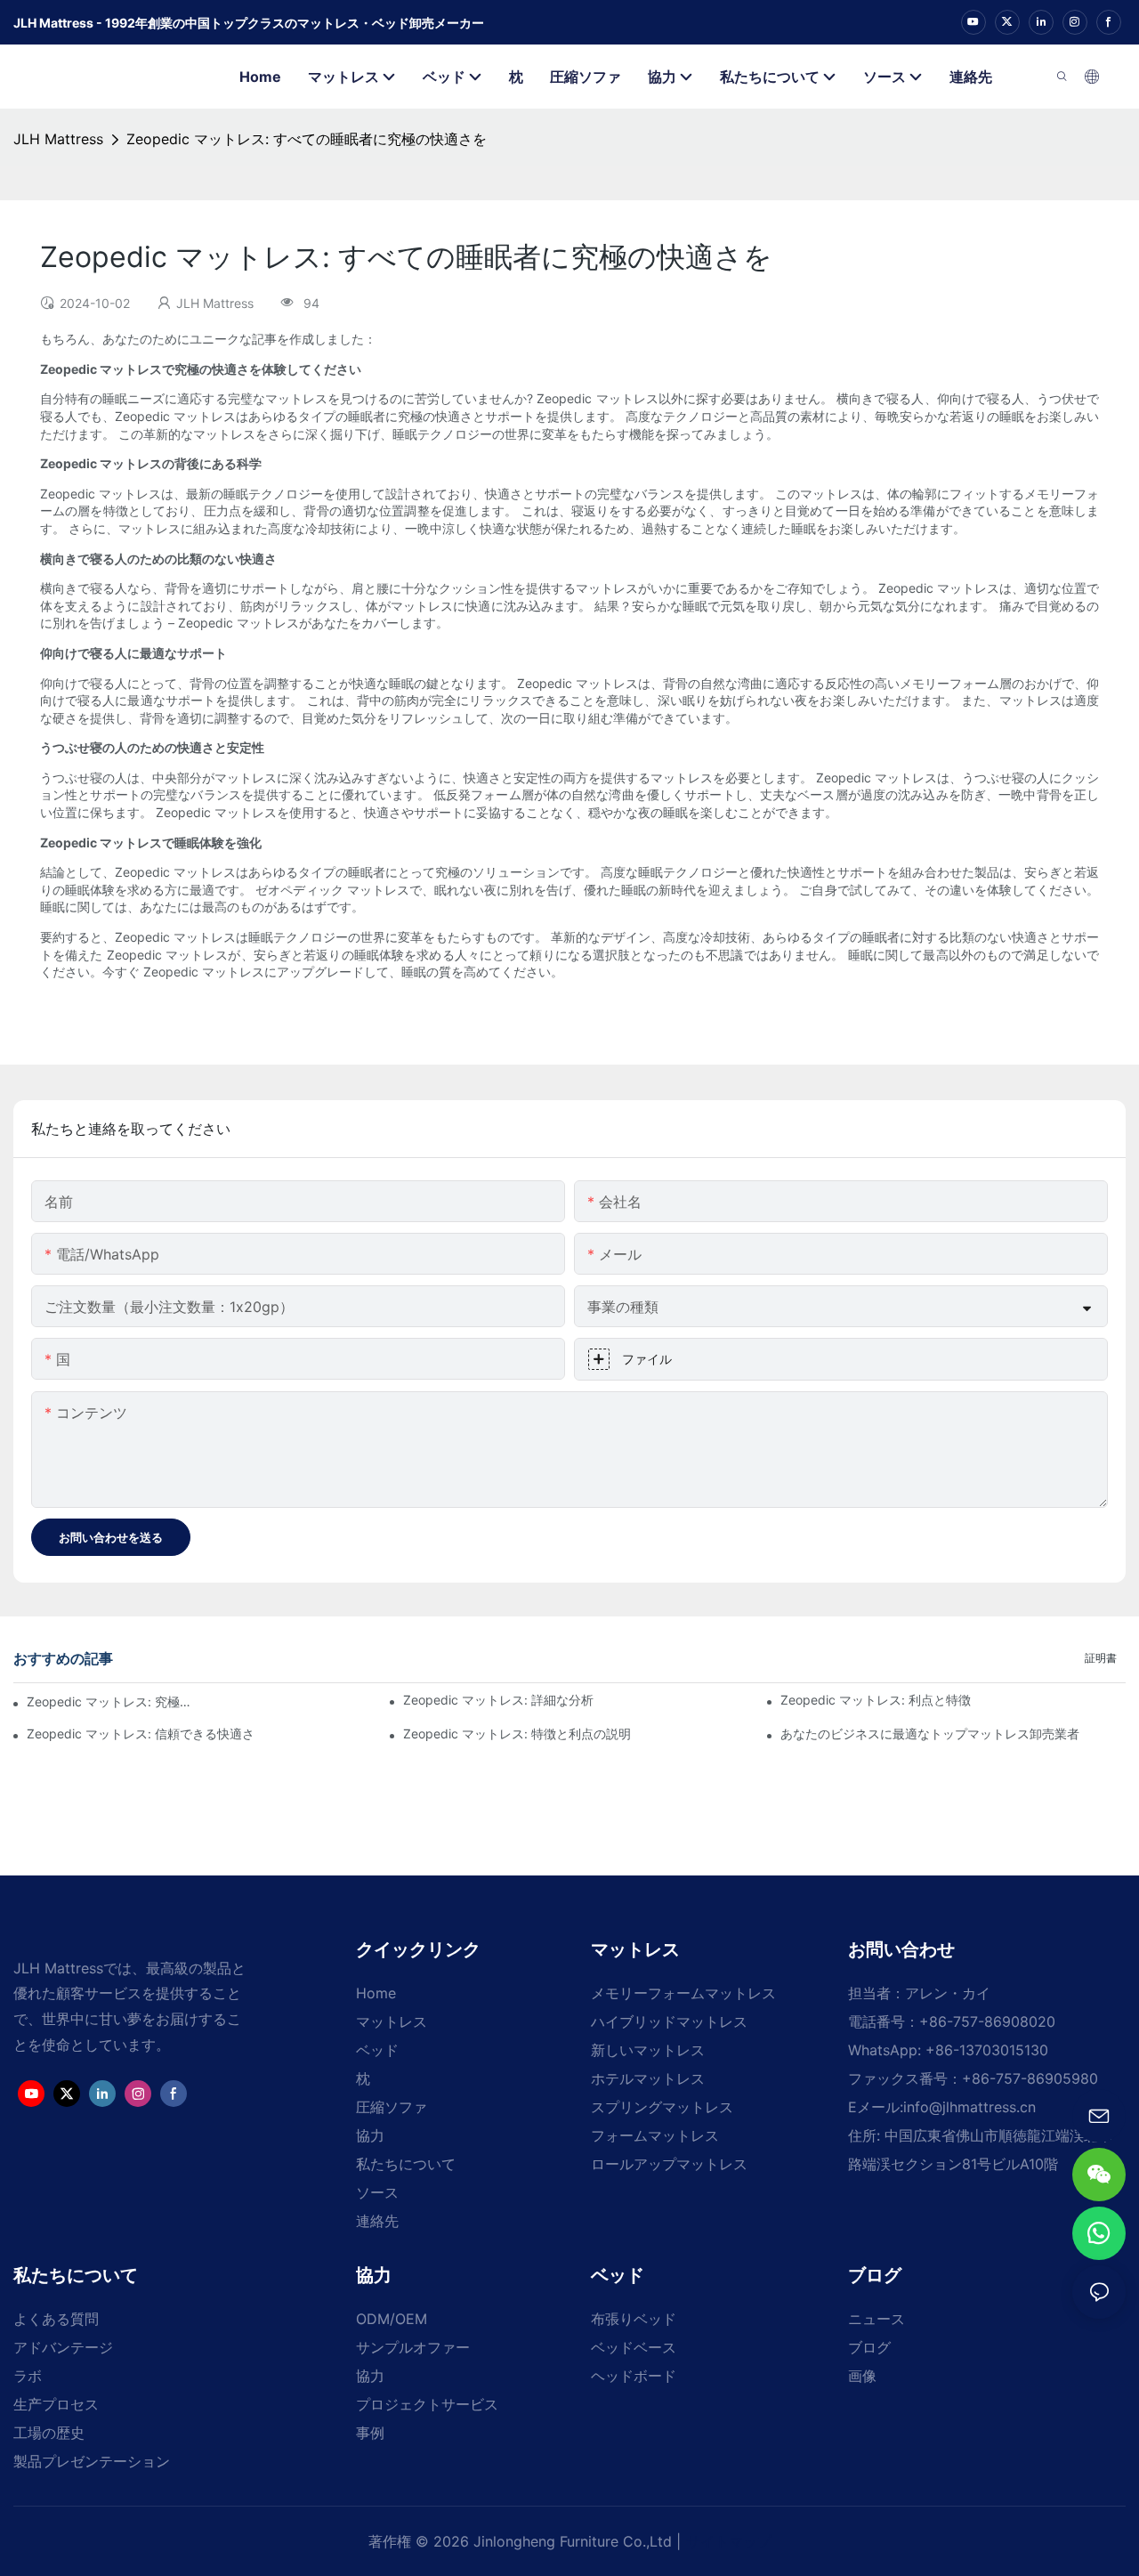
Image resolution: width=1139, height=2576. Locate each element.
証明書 (1101, 1658)
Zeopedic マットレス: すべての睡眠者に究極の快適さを (307, 139)
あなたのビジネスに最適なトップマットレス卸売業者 (930, 1734)
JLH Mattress (58, 139)
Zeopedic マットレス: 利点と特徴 (876, 1700)
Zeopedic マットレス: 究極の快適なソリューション (110, 1701)
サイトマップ (729, 2541)
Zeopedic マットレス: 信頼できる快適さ (141, 1734)
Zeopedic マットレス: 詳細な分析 (498, 1700)
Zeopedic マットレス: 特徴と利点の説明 (517, 1734)
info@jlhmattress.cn (969, 2107)
